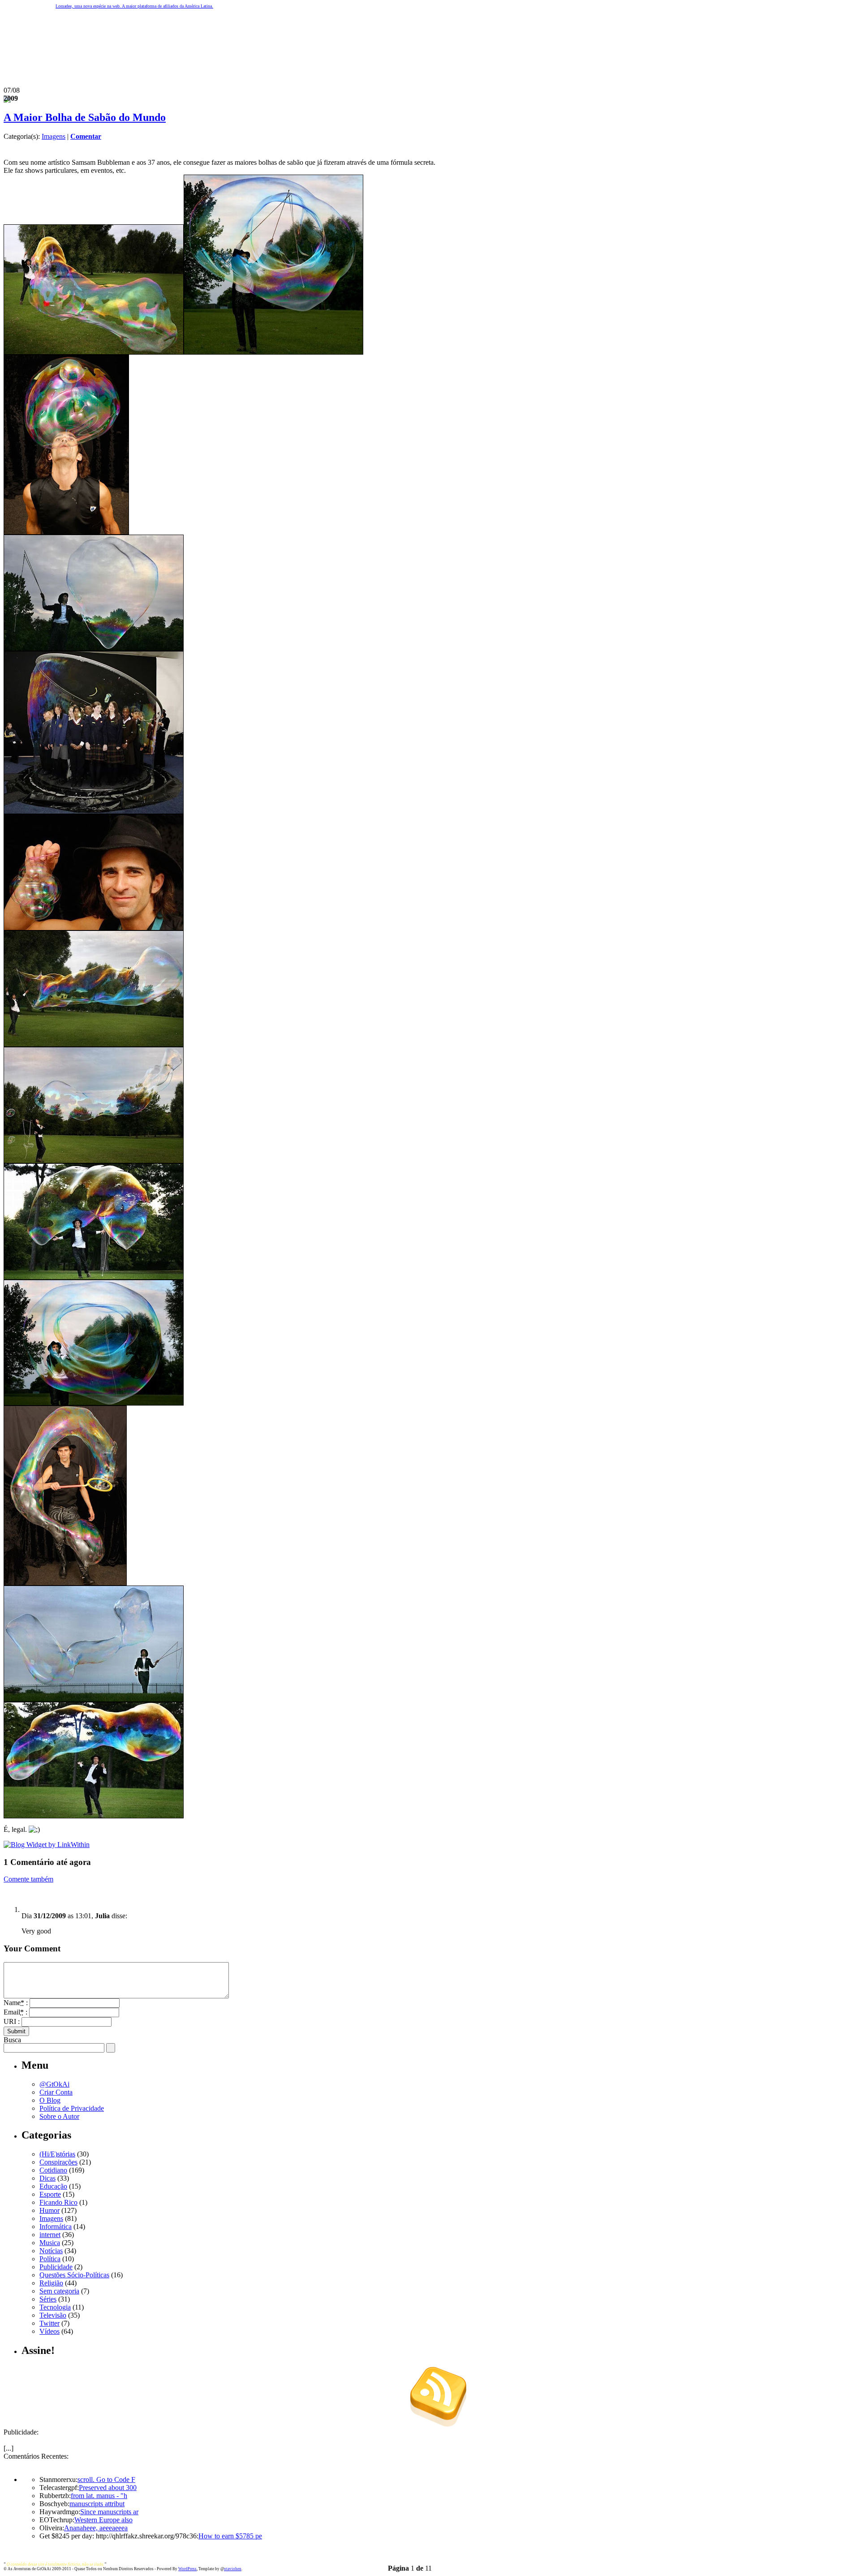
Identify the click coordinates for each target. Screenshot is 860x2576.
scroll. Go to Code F (106, 2480)
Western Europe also (103, 2520)
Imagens (54, 136)
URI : (12, 2021)
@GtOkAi (54, 2084)
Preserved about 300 (108, 2488)
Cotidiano (53, 2170)
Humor (49, 2210)
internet (50, 2235)
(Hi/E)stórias (57, 2154)
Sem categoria (59, 2291)
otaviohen (233, 2569)
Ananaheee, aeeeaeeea (96, 2528)
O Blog (50, 2100)
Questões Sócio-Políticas (74, 2275)
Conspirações (58, 2162)
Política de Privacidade (72, 2108)
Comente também (28, 1879)
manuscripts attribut (97, 2504)
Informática (56, 2227)
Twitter (49, 2323)
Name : (16, 2003)
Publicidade (56, 2267)
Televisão (53, 2315)
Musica (50, 2243)
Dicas (47, 2178)
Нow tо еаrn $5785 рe (230, 2536)
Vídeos (49, 2331)
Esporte (50, 2194)
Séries (48, 2299)
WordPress (187, 2569)
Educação (53, 2186)
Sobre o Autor (59, 2116)
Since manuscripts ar (109, 2512)
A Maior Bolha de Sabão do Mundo (85, 117)
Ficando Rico (58, 2202)
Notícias (51, 2251)
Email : (15, 2012)
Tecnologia (55, 2307)
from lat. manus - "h (99, 2496)
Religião (51, 2283)
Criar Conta (56, 2092)
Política (50, 2259)
